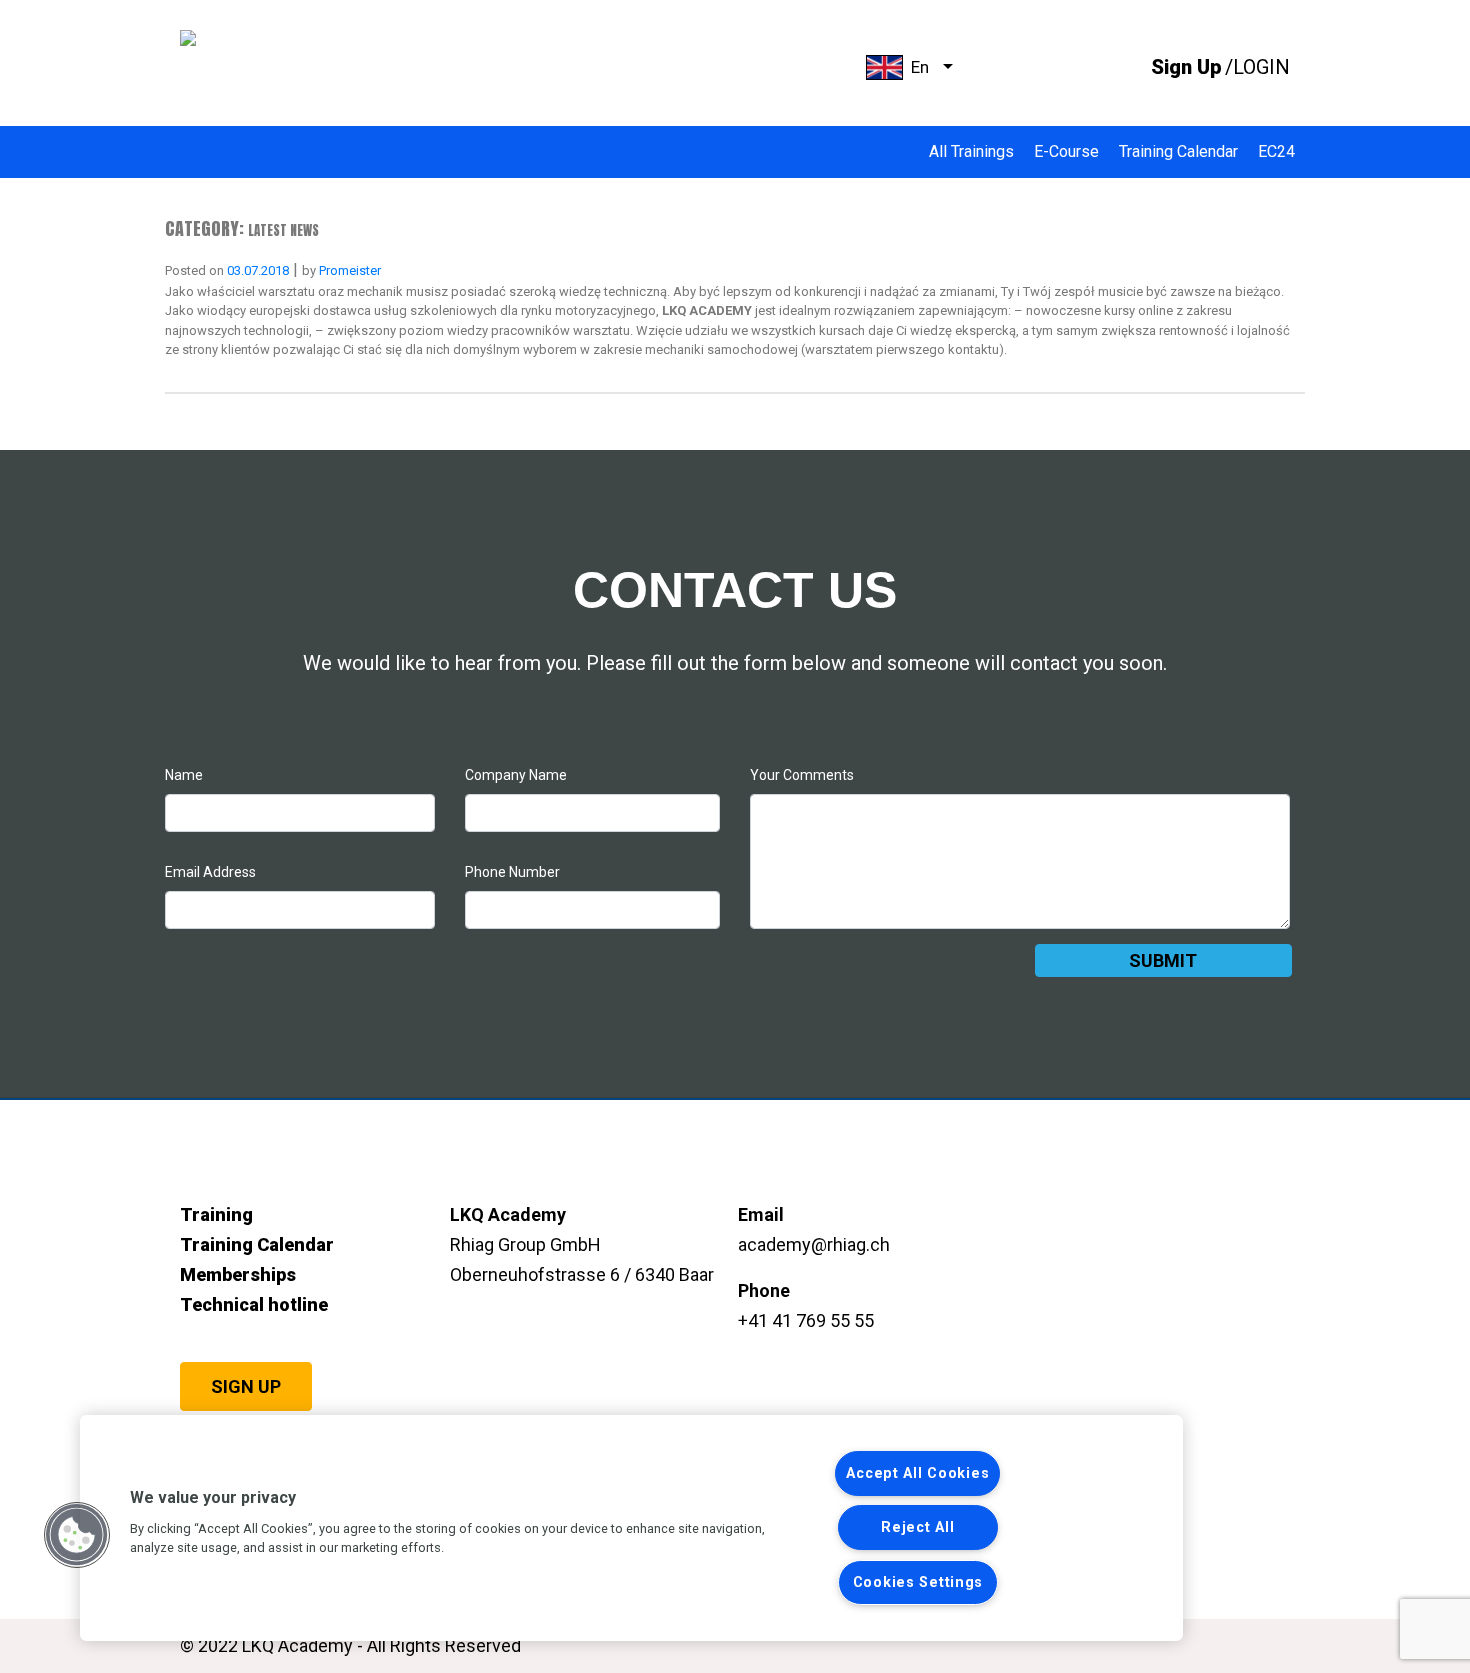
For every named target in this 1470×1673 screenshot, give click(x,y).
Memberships (238, 1274)
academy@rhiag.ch (814, 1244)
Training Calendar (1178, 151)
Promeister (350, 270)
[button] (77, 1535)
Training (216, 1214)
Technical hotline (254, 1304)
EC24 (1276, 151)
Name (184, 775)
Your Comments (802, 775)
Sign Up (246, 1386)
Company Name (516, 775)
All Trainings (971, 151)
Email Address (210, 872)
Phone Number (512, 872)
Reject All (917, 1527)
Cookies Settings (918, 1582)
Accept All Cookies (917, 1473)
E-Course (1066, 151)
